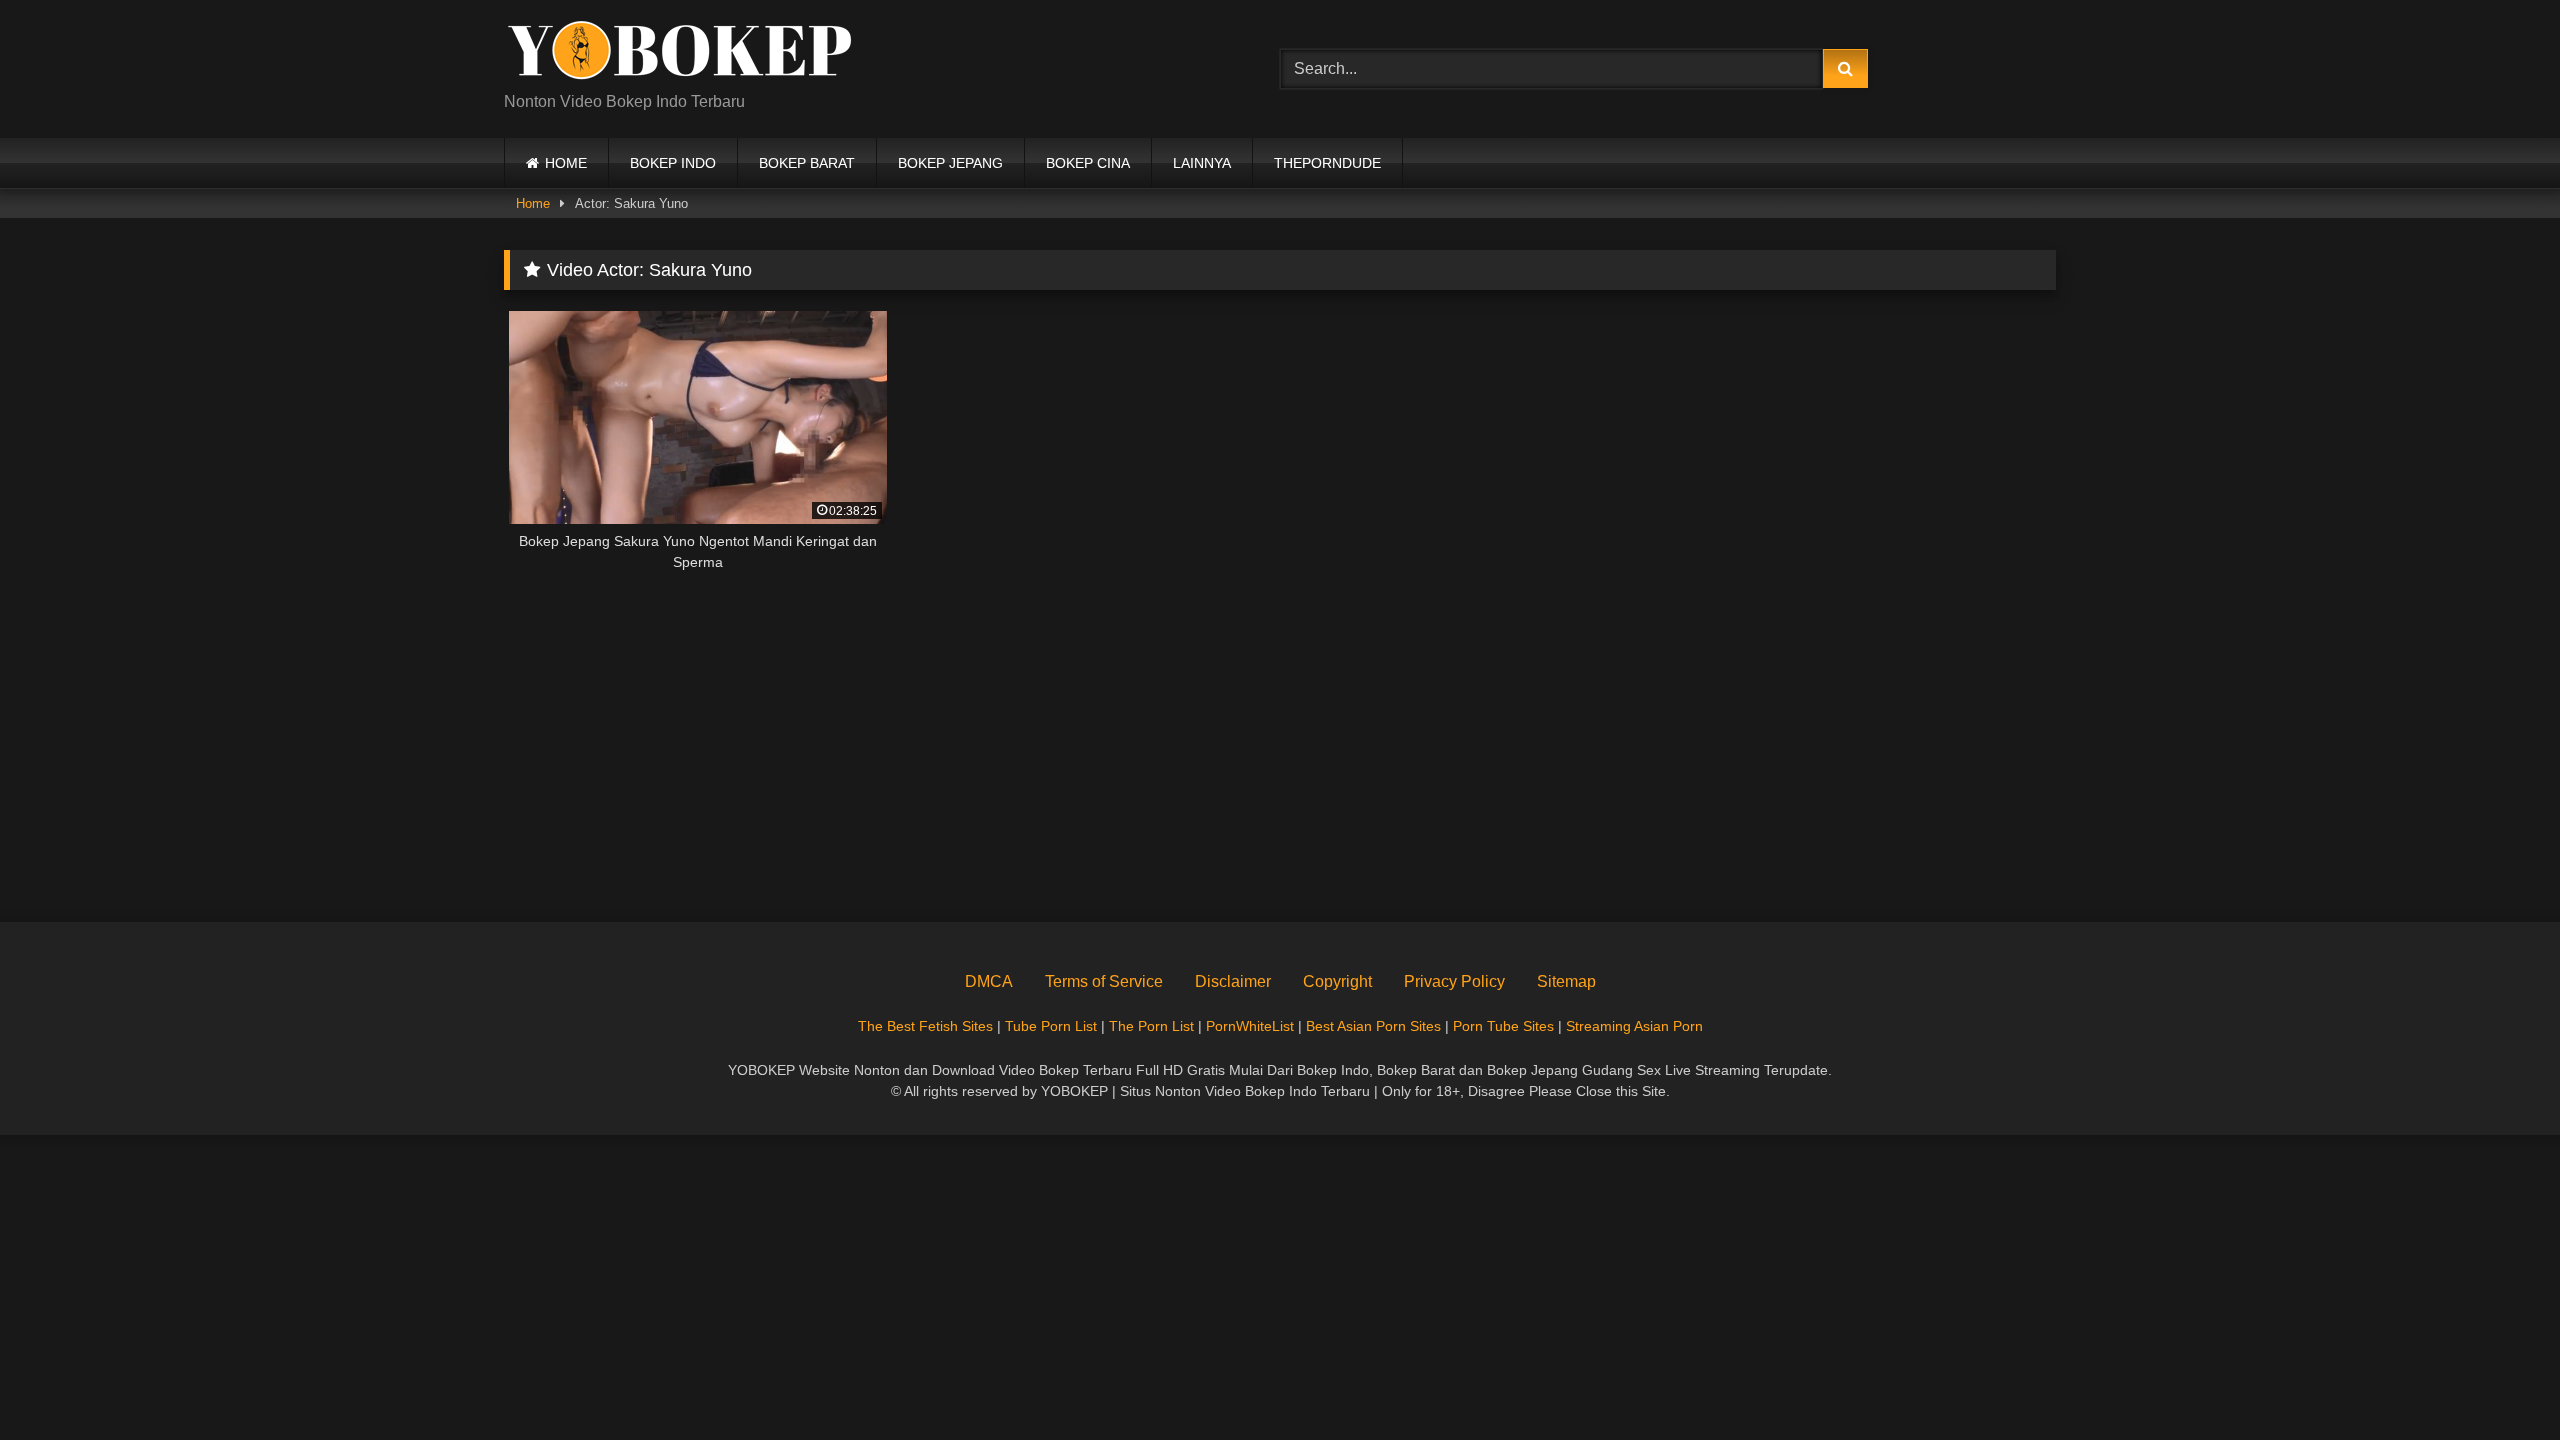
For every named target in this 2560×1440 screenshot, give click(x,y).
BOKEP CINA (1088, 163)
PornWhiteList (1250, 1026)
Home (533, 203)
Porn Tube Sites (1503, 1026)
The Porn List (1151, 1026)
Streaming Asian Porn (1634, 1026)
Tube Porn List (1051, 1026)
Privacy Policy (1454, 981)
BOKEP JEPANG (950, 163)
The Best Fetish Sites (925, 1026)
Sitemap (1566, 981)
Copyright (1337, 981)
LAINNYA (1202, 163)
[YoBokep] (679, 53)
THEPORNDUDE (1327, 163)
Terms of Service (1104, 981)
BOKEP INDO (673, 163)
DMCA (989, 981)
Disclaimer (1233, 981)
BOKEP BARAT (807, 163)
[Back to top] (2498, 1380)
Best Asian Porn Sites (1373, 1026)
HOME (566, 163)
